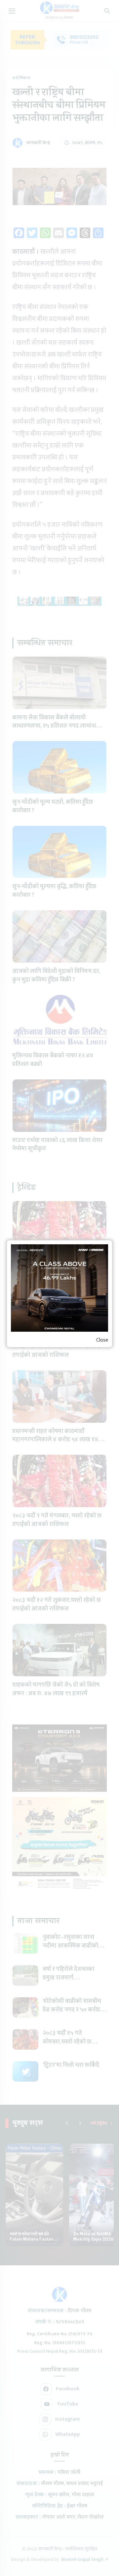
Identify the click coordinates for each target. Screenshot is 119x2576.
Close (102, 1340)
